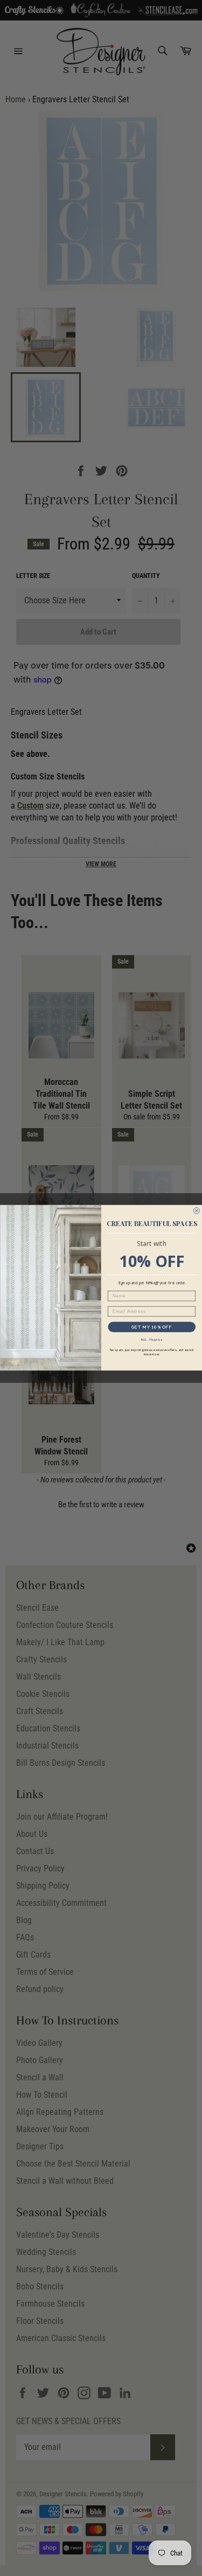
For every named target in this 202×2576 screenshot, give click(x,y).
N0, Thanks (151, 1340)
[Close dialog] (197, 1211)
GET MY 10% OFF (151, 1327)
